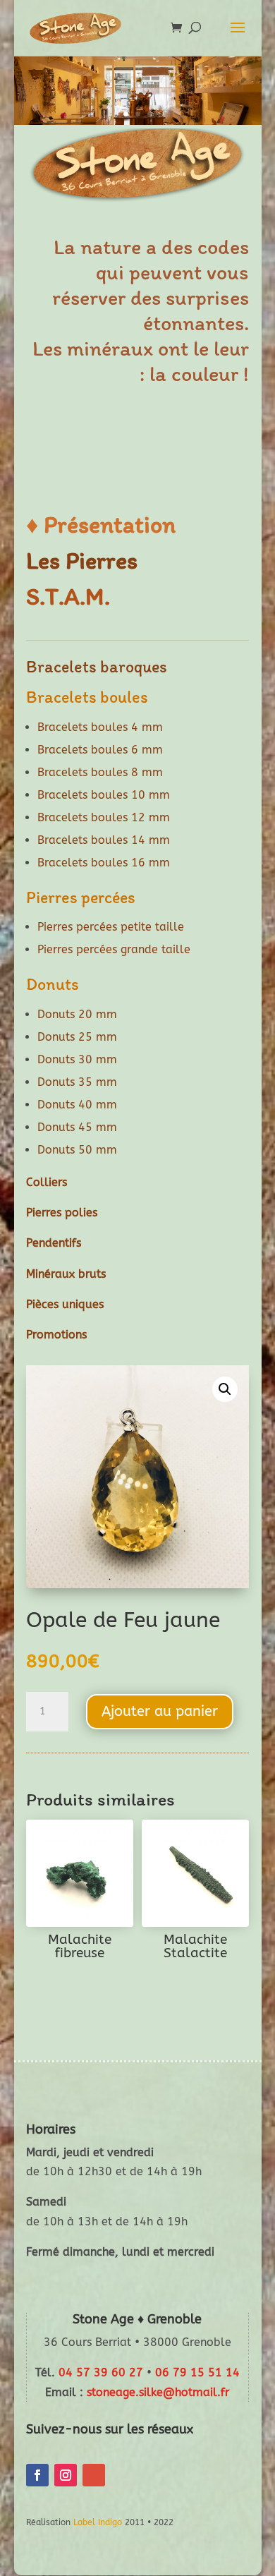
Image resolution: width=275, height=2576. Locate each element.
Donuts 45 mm (77, 1127)
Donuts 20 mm (77, 1014)
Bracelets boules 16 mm (104, 863)
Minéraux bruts (66, 1274)
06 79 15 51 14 (197, 2372)
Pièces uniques (65, 1304)
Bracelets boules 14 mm (104, 840)
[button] (225, 1389)
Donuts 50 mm (77, 1150)
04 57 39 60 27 (101, 2372)
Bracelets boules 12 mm (104, 817)
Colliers (47, 1182)
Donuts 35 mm (77, 1082)
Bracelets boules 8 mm (100, 772)
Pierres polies (62, 1213)
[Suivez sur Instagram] (66, 2475)
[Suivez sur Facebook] (37, 2475)
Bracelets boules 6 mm (100, 750)
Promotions (56, 1335)
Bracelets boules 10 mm (104, 795)
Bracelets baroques (97, 666)
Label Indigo (98, 2522)
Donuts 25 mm (77, 1037)
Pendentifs (54, 1243)
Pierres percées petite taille (111, 927)
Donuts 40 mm (77, 1105)
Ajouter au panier (160, 1711)
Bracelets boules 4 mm (100, 727)
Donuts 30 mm (77, 1059)
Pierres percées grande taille (114, 949)
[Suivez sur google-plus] (94, 2475)
